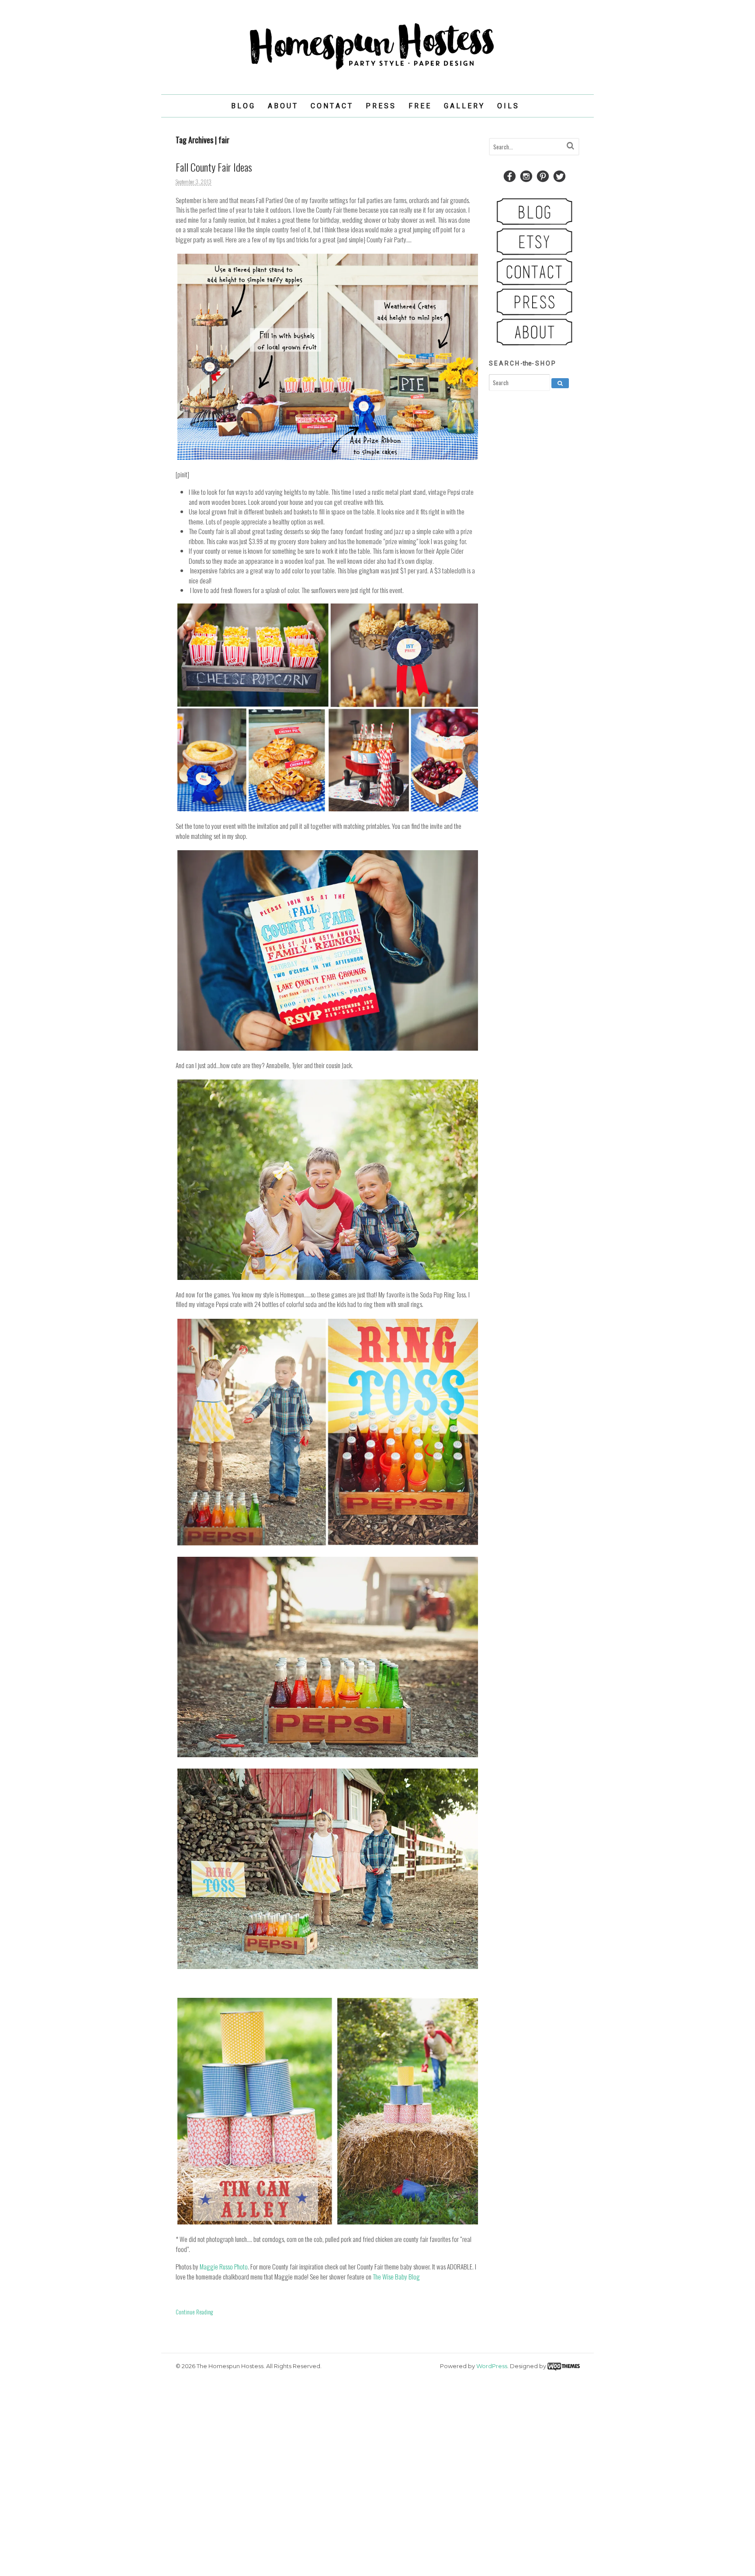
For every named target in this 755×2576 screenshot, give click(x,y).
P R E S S (380, 106)
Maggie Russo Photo (224, 2266)
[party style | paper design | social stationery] (378, 70)
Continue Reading (194, 2312)
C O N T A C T (331, 106)
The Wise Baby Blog (396, 2276)
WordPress (492, 2366)
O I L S (507, 106)
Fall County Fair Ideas (214, 167)
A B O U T (282, 106)
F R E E (419, 106)
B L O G (242, 106)
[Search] (570, 146)
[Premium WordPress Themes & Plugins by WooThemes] (564, 2366)
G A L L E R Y (464, 106)
